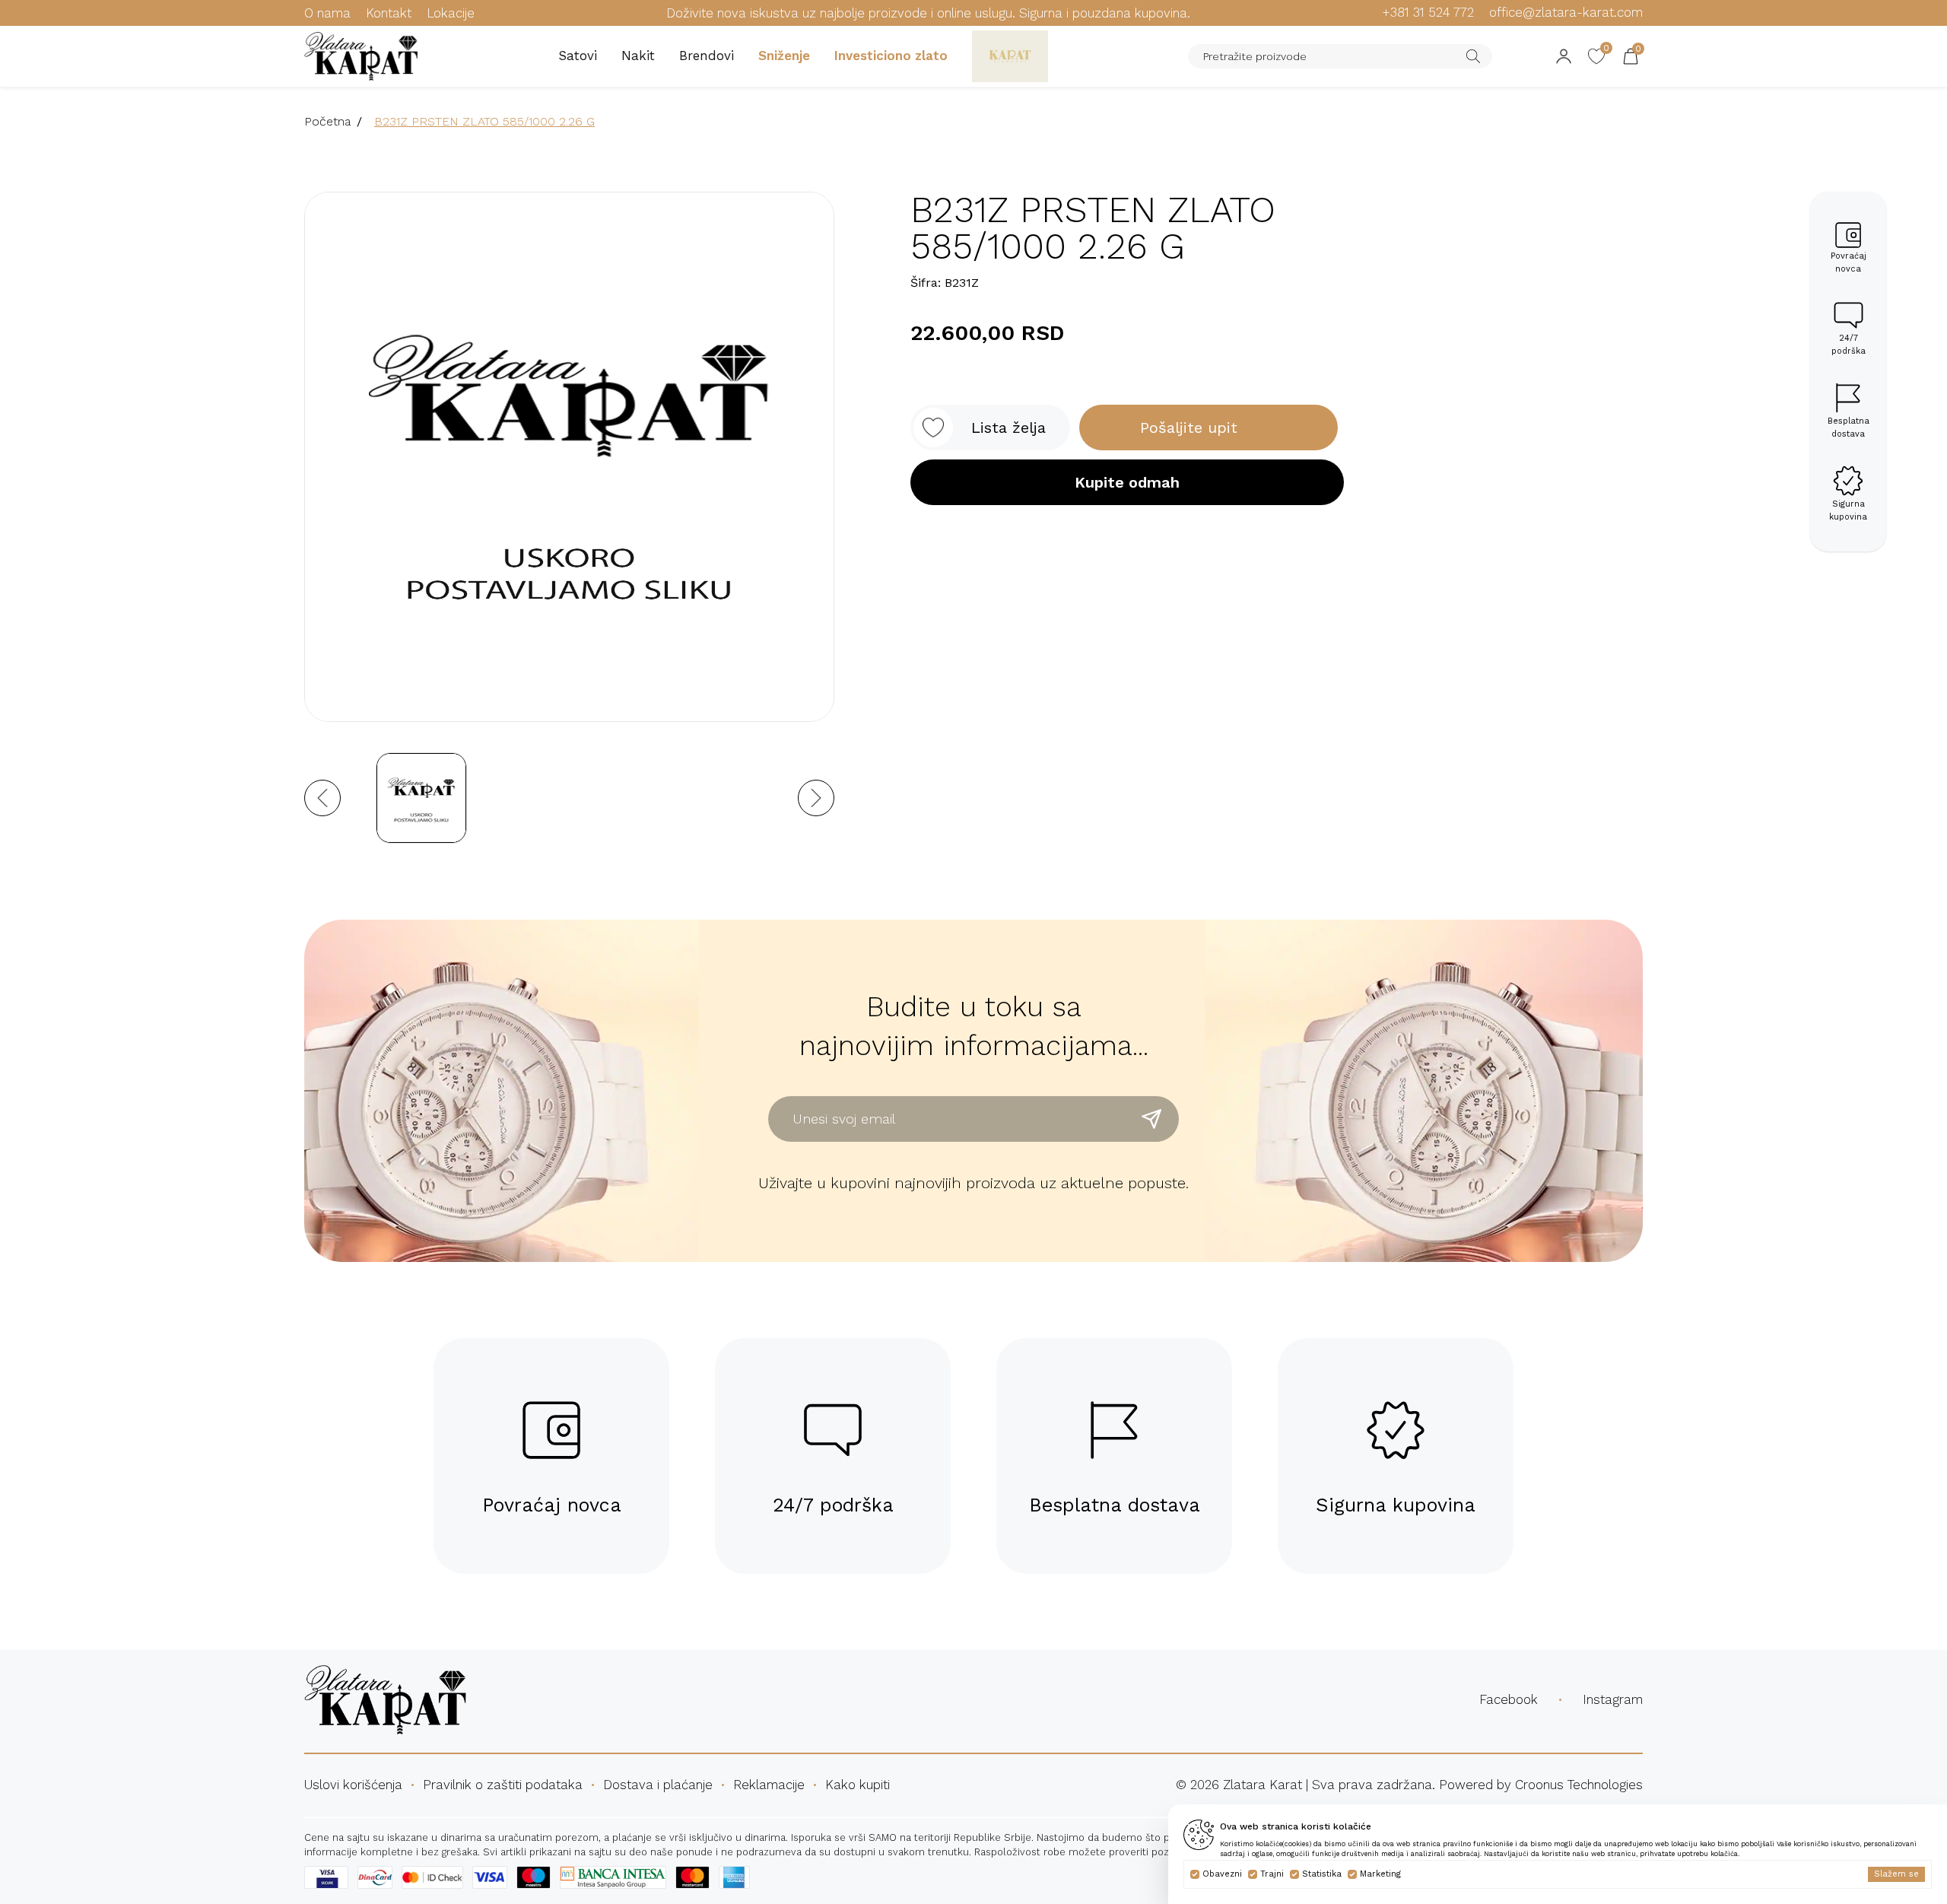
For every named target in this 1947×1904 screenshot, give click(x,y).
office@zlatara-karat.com (1566, 12)
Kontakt (389, 13)
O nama (327, 13)
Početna (327, 121)
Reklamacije (769, 1785)
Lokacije (451, 13)
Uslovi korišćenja (353, 1785)
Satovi (578, 56)
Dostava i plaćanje (658, 1785)
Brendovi (707, 56)
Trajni (1272, 1874)
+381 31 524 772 (1428, 12)
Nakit (638, 56)
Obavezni (1222, 1874)
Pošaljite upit (1189, 428)
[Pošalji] (1151, 1119)
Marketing (1380, 1874)
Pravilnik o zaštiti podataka (503, 1785)
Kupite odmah (1127, 482)
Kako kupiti (858, 1785)
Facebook (1509, 1699)
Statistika (1322, 1874)
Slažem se (1896, 1874)
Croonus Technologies (1579, 1785)
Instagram (1613, 1699)
